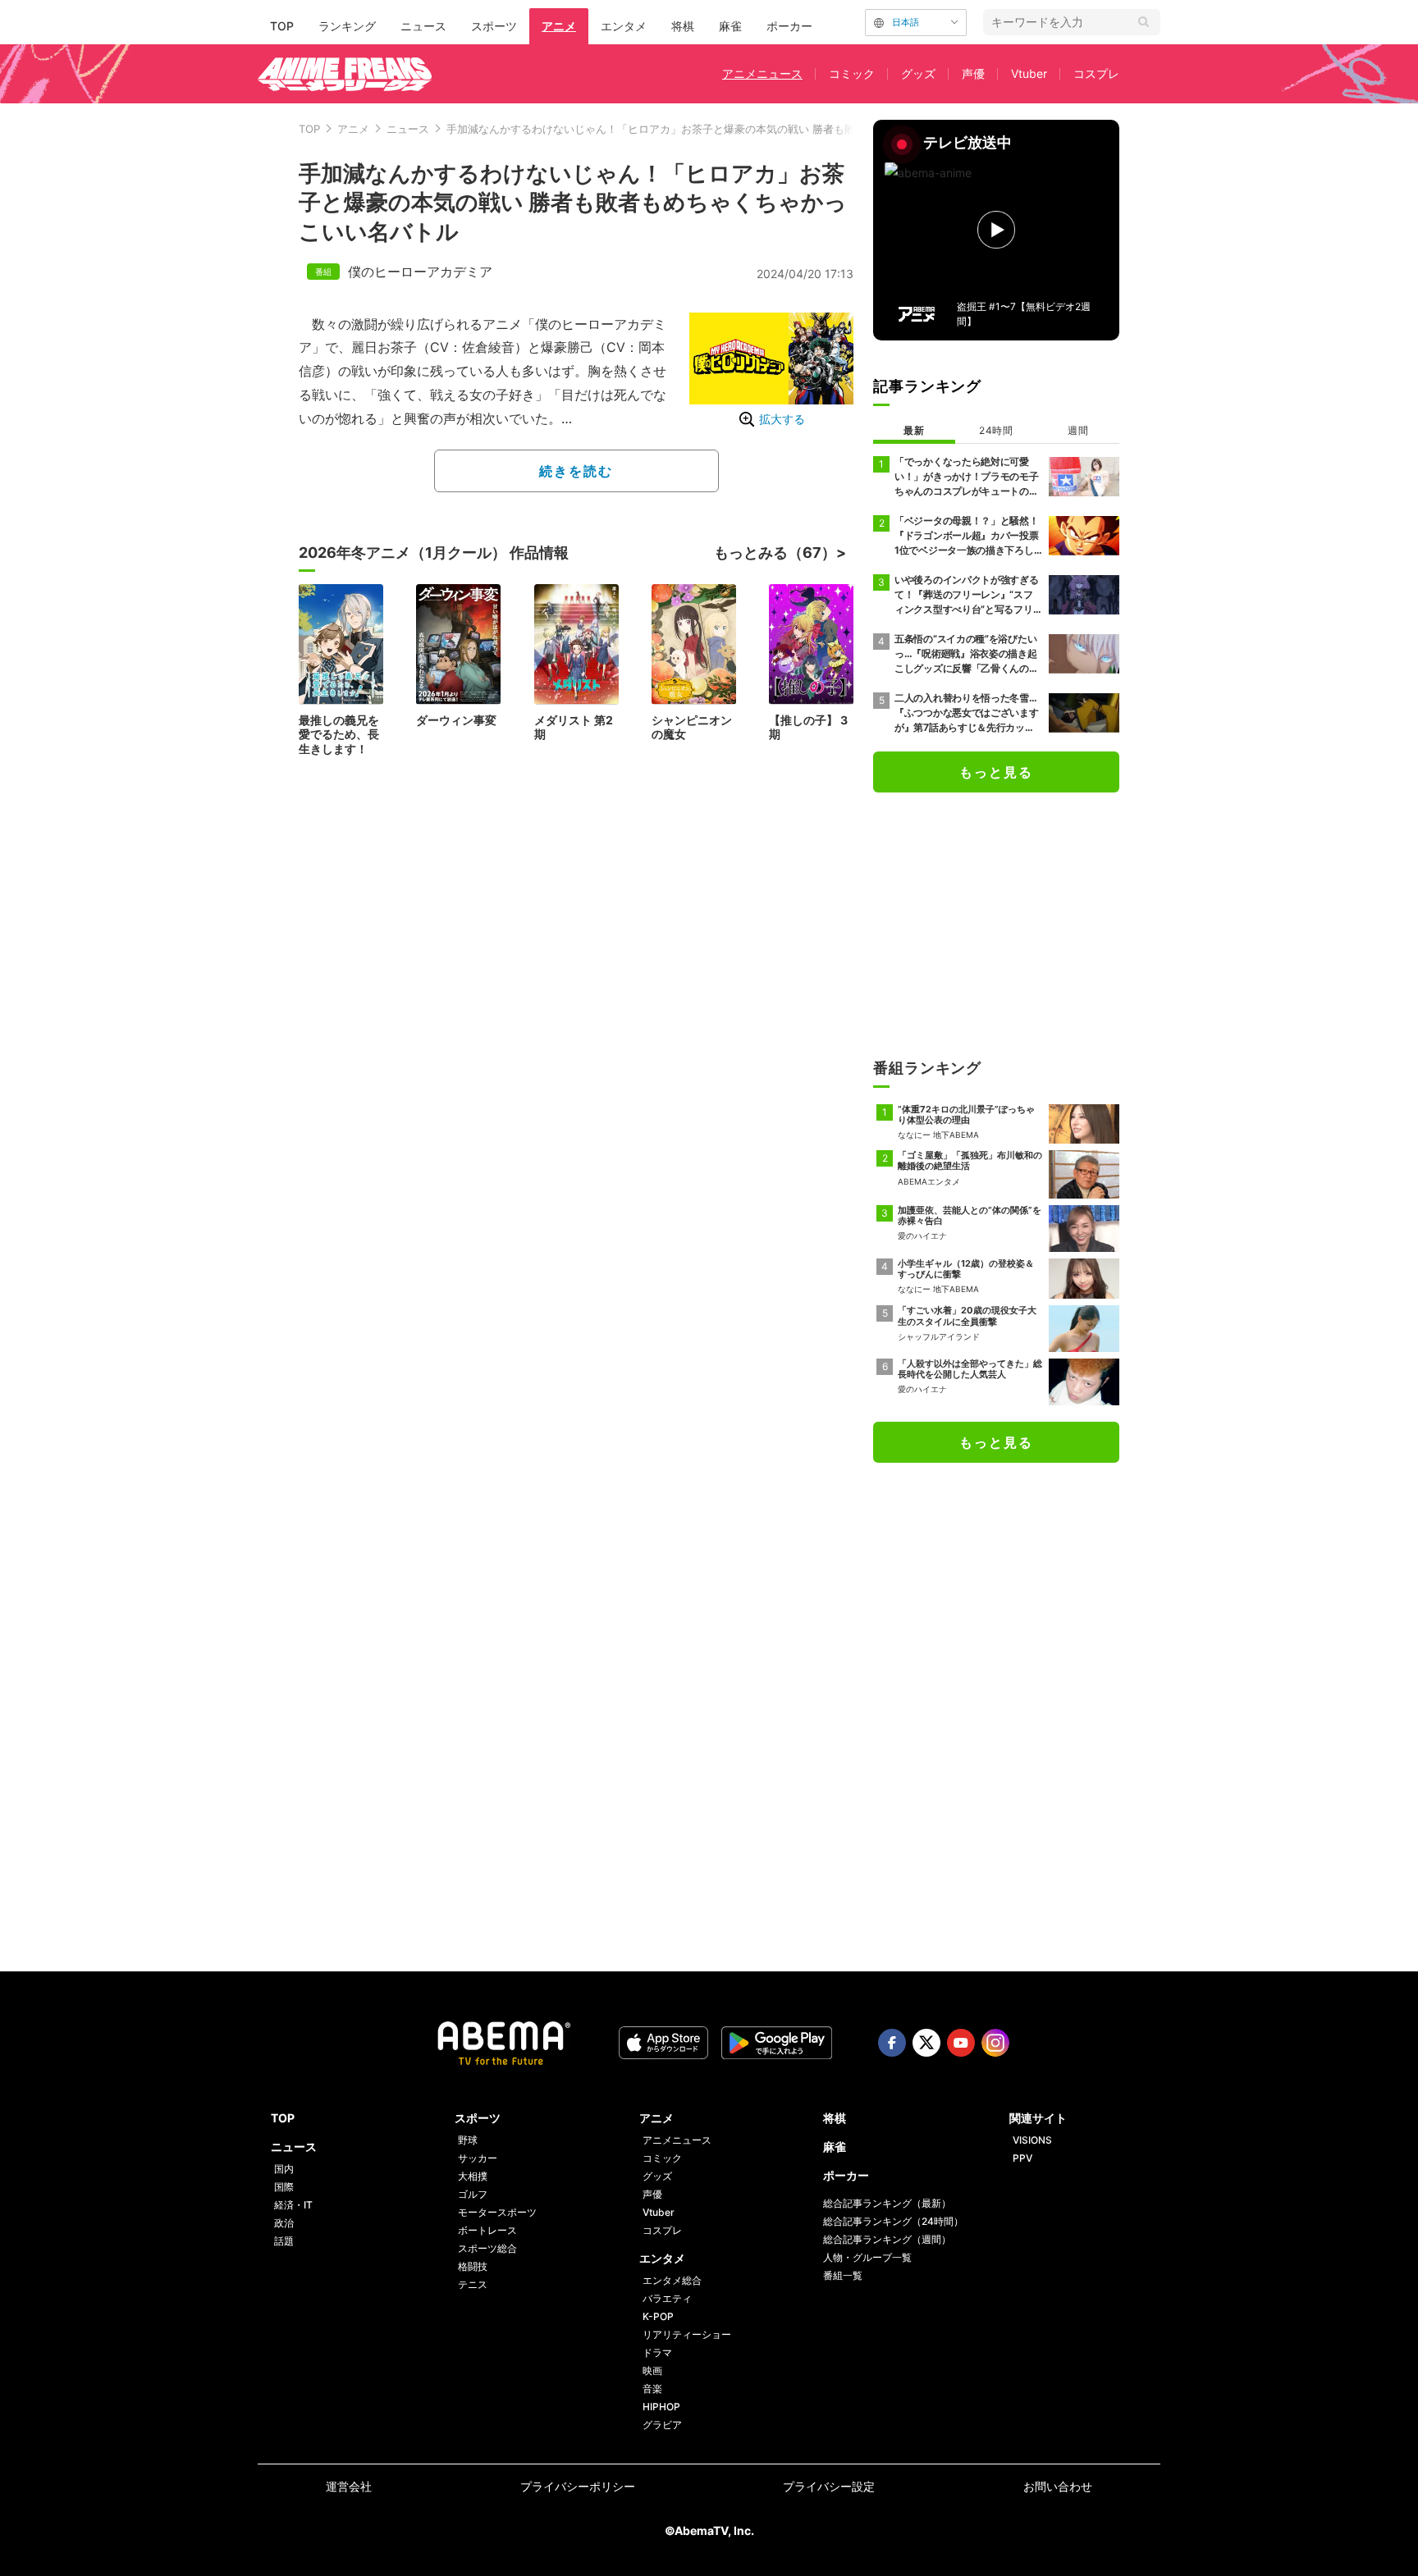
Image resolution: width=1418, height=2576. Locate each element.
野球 (468, 2140)
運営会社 (349, 2486)
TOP (282, 26)
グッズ (918, 73)
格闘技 (473, 2266)
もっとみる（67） (775, 553)
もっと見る (996, 772)
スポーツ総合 (487, 2248)
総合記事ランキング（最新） (887, 2203)
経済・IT (293, 2205)
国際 (284, 2187)
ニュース (423, 26)
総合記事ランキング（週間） (887, 2239)
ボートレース (487, 2230)
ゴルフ (473, 2194)
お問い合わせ (1058, 2486)
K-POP (658, 2316)
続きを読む (576, 471)
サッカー (478, 2158)
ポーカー (789, 26)
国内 (284, 2169)
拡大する (782, 419)
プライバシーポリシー (578, 2486)
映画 (652, 2370)
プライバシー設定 (829, 2486)
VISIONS (1032, 2140)
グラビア (662, 2425)
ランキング (347, 26)
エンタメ (624, 26)
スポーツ (494, 26)
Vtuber (1029, 73)
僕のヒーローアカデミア (420, 272)
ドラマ (657, 2352)
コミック (852, 73)
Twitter (926, 2043)
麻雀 (730, 26)
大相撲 (473, 2176)
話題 (284, 2241)
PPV (1022, 2158)
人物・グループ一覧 (867, 2257)
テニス (473, 2284)
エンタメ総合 (672, 2280)
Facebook (892, 2043)
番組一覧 (843, 2275)
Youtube (961, 2043)
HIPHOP (661, 2407)
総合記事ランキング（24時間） (893, 2221)
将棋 (683, 26)
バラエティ (667, 2298)
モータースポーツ (497, 2212)
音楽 (652, 2389)
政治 (284, 2223)
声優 (973, 73)
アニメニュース (762, 73)
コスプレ (1096, 73)
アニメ (559, 26)
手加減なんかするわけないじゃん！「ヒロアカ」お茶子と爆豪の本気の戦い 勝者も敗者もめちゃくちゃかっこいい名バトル (741, 129)
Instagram (995, 2043)
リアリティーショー (687, 2334)
